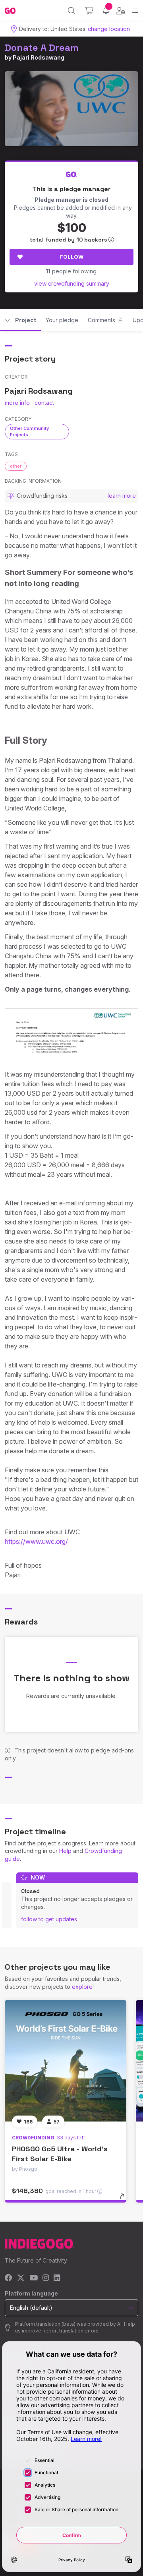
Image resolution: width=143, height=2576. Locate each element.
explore (82, 1987)
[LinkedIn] (57, 2278)
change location (109, 29)
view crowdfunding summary (72, 283)
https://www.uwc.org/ (36, 1541)
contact (44, 403)
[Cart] (89, 11)
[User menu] (121, 11)
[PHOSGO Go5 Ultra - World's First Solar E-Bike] (66, 2061)
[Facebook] (9, 2278)
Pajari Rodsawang (39, 57)
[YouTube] (34, 2278)
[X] (21, 2278)
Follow (72, 257)
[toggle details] (125, 2199)
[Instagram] (46, 2278)
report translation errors (71, 2331)
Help (65, 1851)
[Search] (72, 11)
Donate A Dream (42, 47)
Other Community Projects (29, 431)
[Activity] (106, 11)
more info (17, 403)
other (16, 466)
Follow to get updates (49, 1919)
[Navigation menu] (135, 11)
